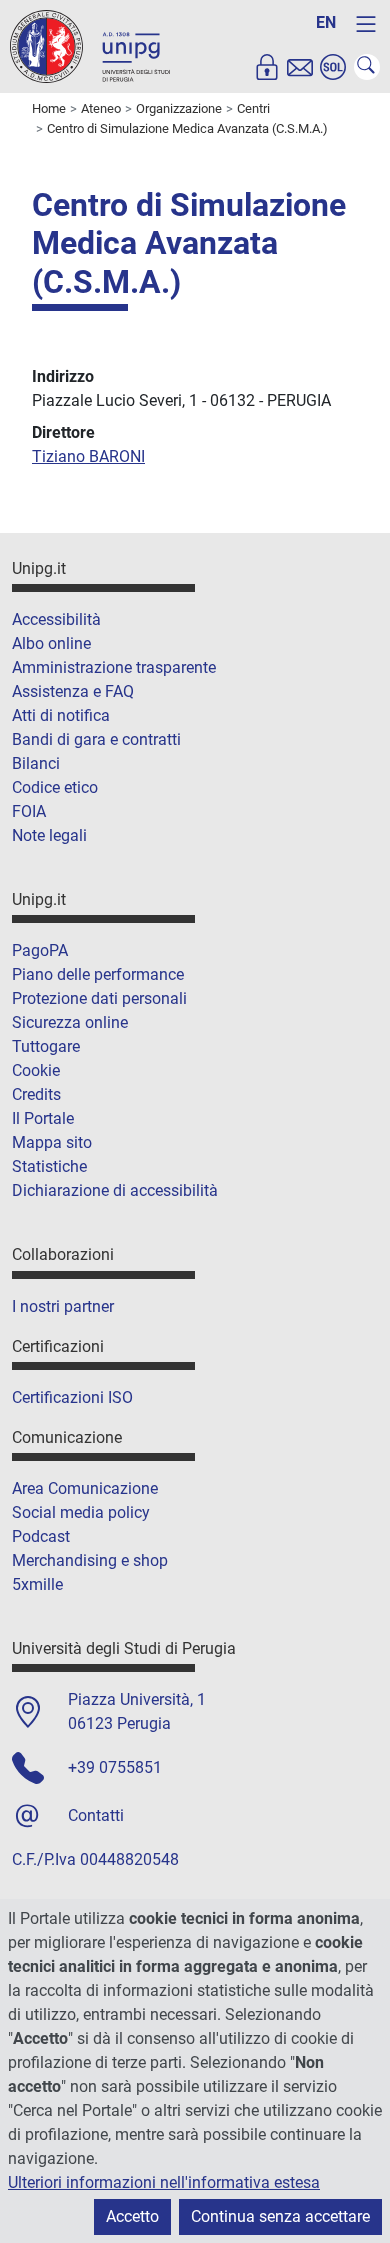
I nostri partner (63, 1306)
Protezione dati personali (99, 998)
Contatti (96, 1815)
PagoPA (40, 950)
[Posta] (300, 67)
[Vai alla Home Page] (90, 45)
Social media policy (81, 1512)
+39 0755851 (115, 1767)
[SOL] (333, 67)
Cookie (36, 1070)
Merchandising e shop (90, 1560)
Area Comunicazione (85, 1488)
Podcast (41, 1536)
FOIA (29, 811)
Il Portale (43, 1118)
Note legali (49, 835)
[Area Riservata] (267, 67)
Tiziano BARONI (88, 456)
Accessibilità (56, 619)
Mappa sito (52, 1142)
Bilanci (36, 763)
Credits (36, 1094)
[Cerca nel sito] (367, 67)
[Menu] (366, 24)
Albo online (51, 643)
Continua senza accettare (280, 2216)
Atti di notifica (61, 715)
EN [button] (326, 22)
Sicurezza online (70, 1022)
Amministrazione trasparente (114, 667)
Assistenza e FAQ (73, 691)
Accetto (132, 2216)
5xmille (37, 1584)
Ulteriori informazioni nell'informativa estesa (164, 2182)
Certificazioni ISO (72, 1397)
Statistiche (49, 1166)
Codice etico (55, 787)
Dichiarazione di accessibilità (115, 1190)
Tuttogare (46, 1046)
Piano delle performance (98, 974)
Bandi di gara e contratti (96, 739)
